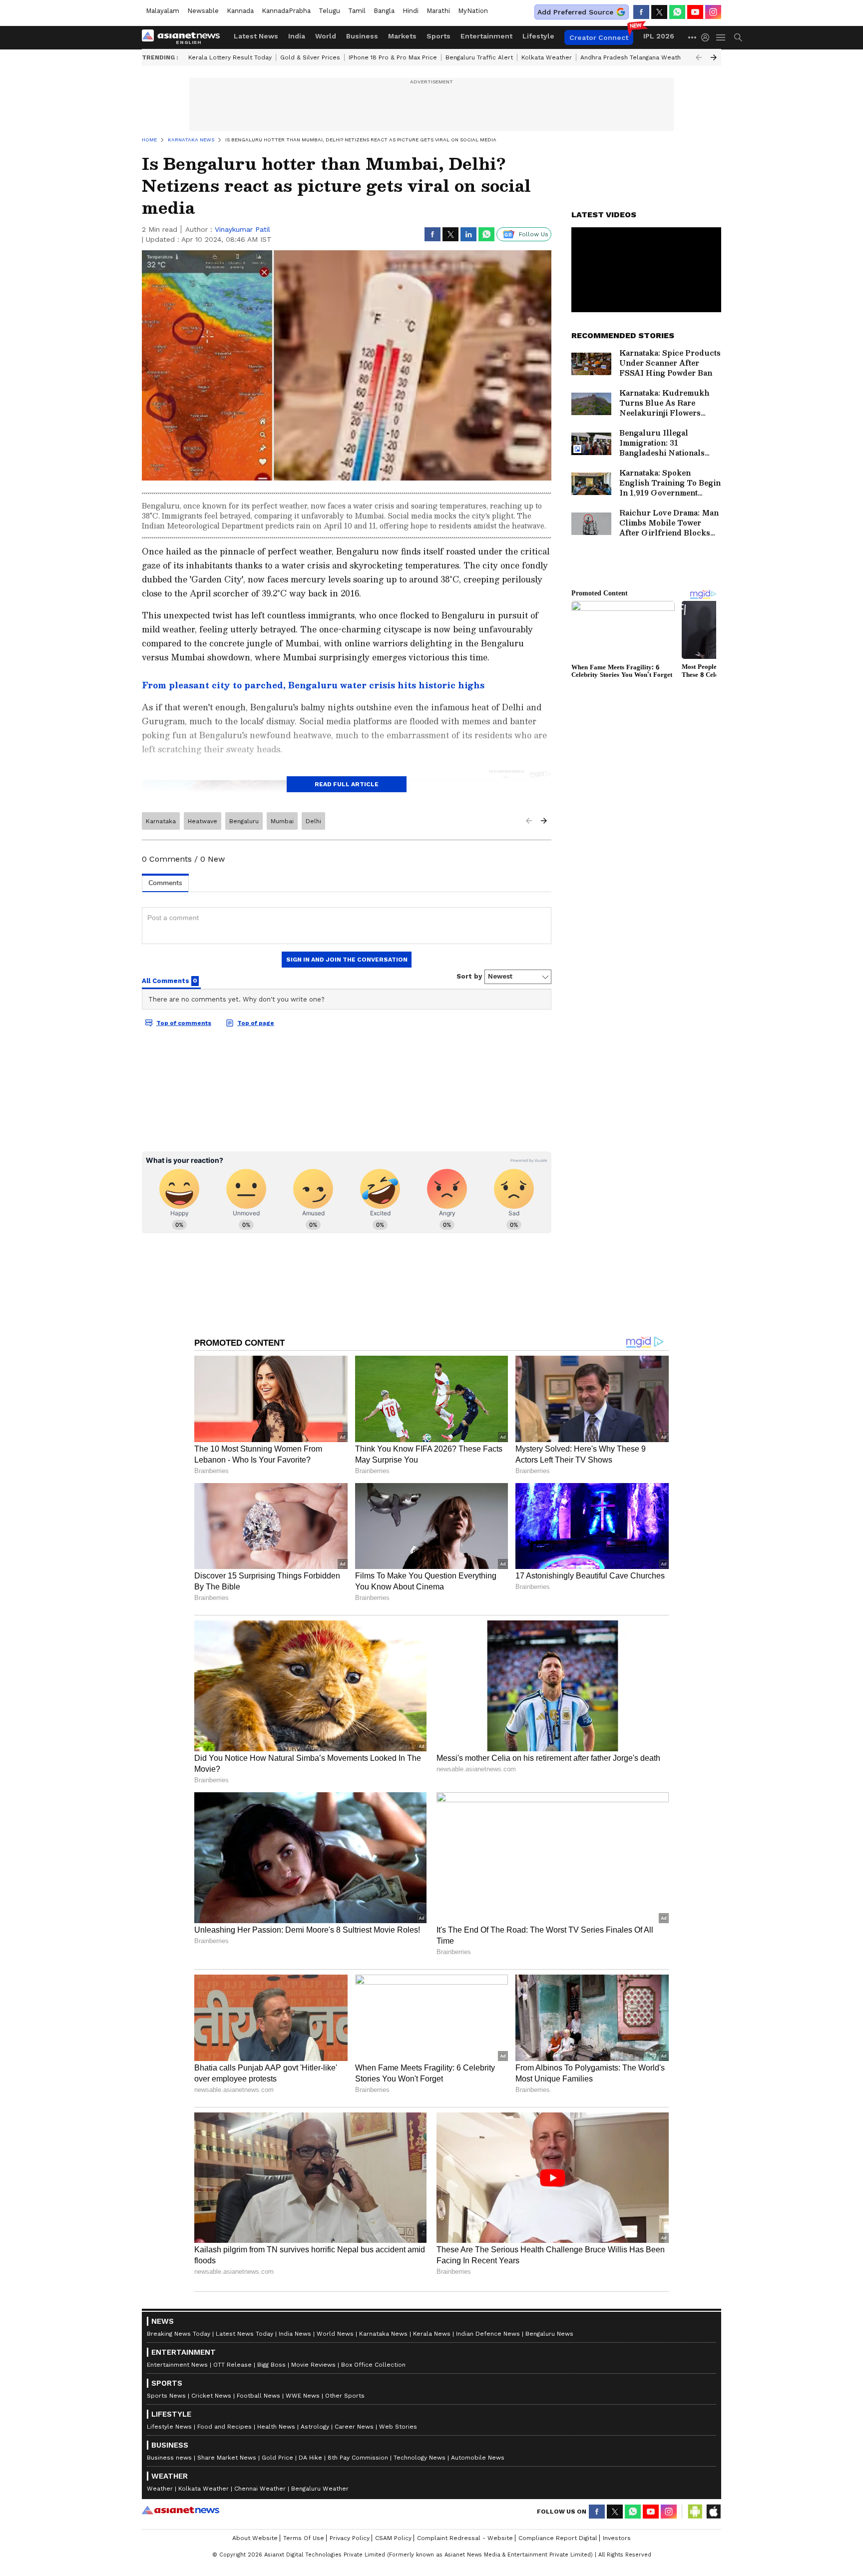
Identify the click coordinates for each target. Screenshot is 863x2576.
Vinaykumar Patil (242, 229)
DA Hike (310, 2458)
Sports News (166, 2396)
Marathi (438, 11)
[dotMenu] (693, 37)
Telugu (329, 11)
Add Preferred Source (575, 12)
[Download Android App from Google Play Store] (695, 2512)
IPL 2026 (659, 36)
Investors (617, 2538)
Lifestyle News (169, 2427)
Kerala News (432, 2334)
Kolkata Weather (547, 57)
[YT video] (695, 12)
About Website (255, 2538)
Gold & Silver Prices (310, 57)
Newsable (203, 11)
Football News (258, 2396)
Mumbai (282, 821)
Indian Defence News (488, 2334)
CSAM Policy (393, 2538)
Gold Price (277, 2458)
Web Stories (398, 2427)
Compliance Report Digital (558, 2538)
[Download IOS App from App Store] (713, 2512)
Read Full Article (347, 784)
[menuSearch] (738, 37)
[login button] (708, 37)
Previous (699, 57)
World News (335, 2334)
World (326, 36)
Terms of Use (304, 2538)
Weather (160, 2489)
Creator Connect (599, 37)
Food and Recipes (224, 2427)
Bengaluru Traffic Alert (479, 57)
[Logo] (184, 37)
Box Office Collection (373, 2365)
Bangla (384, 11)
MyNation (473, 11)
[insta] (713, 12)
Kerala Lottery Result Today (230, 57)
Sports (438, 36)
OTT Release (232, 2365)
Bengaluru (244, 821)
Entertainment (486, 36)
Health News (276, 2427)
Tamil (357, 11)
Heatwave (203, 821)
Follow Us (534, 234)
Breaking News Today (179, 2334)
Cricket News (211, 2396)
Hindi (411, 11)
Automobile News (478, 2458)
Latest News (256, 36)
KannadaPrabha (286, 11)
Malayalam (163, 11)
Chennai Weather (260, 2489)
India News (295, 2334)
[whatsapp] (677, 12)
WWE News (303, 2396)
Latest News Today (244, 2334)
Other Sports (345, 2396)
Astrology (315, 2427)
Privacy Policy (350, 2538)
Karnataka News (383, 2334)
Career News (354, 2427)
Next (714, 57)
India (297, 36)
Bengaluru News (549, 2334)
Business (362, 36)
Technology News (420, 2458)
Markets (402, 36)
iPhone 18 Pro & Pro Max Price (393, 57)
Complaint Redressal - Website (465, 2538)
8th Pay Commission (358, 2458)
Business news (169, 2458)
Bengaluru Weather (320, 2489)
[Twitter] (659, 12)
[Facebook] (641, 12)
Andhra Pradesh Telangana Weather (634, 57)
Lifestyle (538, 36)
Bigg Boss (271, 2365)
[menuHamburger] (721, 37)
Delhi (313, 821)
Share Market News (227, 2458)
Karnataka (161, 821)
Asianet (181, 2510)
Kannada (240, 11)
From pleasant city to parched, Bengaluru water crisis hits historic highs (313, 685)
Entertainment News (177, 2365)
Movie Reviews (313, 2365)
